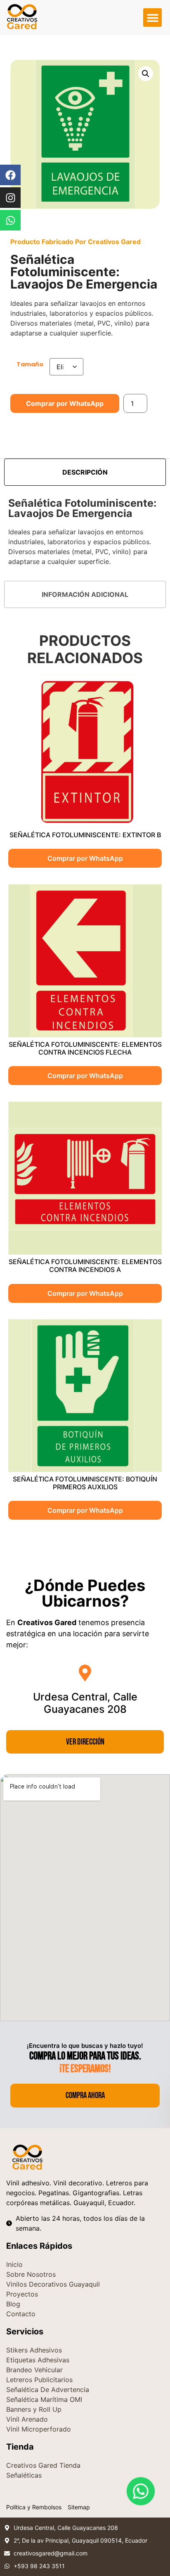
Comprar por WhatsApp (65, 403)
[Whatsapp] (10, 220)
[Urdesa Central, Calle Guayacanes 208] (85, 1673)
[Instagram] (10, 198)
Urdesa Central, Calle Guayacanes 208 (85, 1703)
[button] (152, 17)
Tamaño (30, 364)
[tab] (85, 472)
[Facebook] (10, 175)
